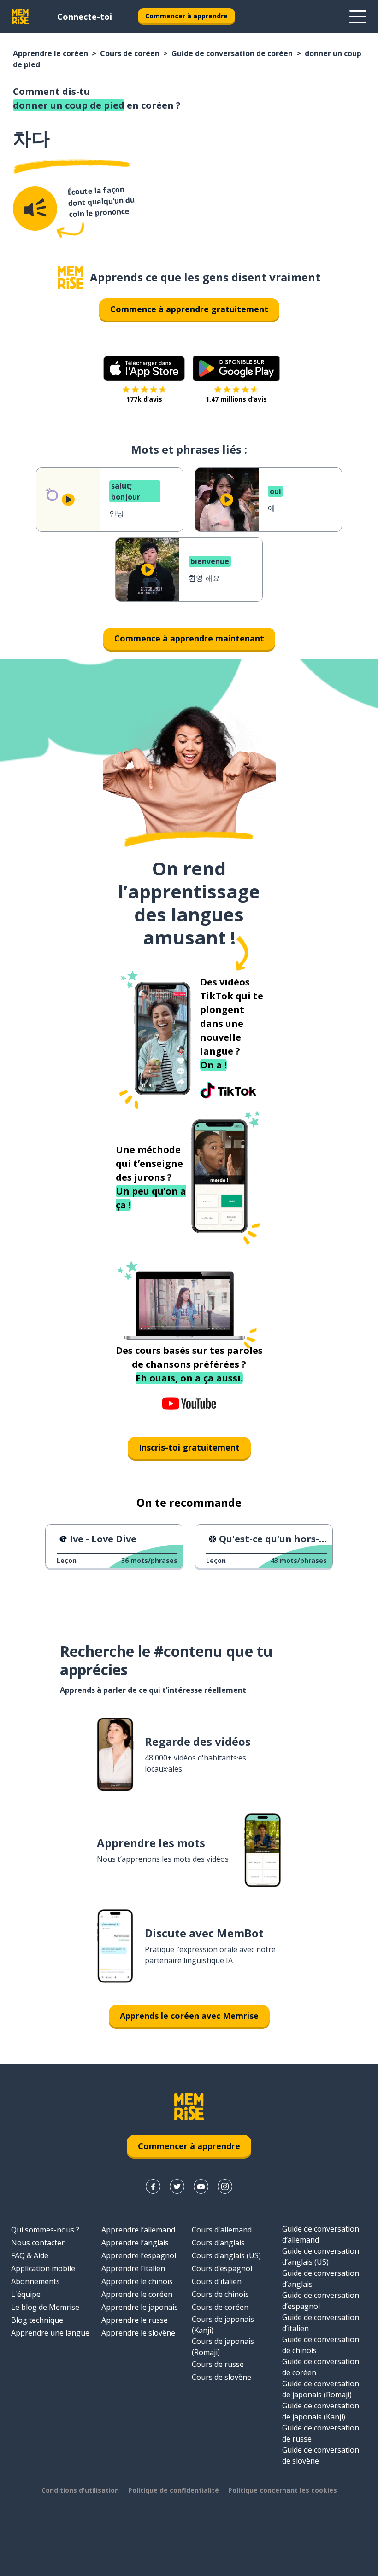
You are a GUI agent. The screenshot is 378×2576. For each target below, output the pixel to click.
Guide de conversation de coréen (232, 53)
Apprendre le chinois (137, 2281)
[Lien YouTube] (201, 2186)
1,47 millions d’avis (236, 399)
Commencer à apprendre (186, 16)
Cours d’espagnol (222, 2268)
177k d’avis (144, 399)
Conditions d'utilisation (80, 2490)
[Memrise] (20, 17)
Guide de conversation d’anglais (321, 2279)
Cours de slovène (221, 2377)
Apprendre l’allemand (138, 2230)
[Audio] (35, 209)
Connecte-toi (85, 17)
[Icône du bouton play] (68, 500)
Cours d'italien (217, 2281)
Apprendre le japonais (140, 2307)
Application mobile (43, 2268)
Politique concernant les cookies (283, 2490)
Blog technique (37, 2320)
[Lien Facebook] (153, 2186)
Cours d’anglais (218, 2243)
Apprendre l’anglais (135, 2243)
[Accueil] (71, 277)
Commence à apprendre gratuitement (189, 309)
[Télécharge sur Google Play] (236, 368)
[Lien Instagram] (225, 2186)
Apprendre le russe (135, 2320)
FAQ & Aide (30, 2255)
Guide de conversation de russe (321, 2433)
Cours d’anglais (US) (226, 2255)
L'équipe (26, 2294)
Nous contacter (38, 2243)
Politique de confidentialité (174, 2490)
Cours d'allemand (222, 2230)
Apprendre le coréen (50, 53)
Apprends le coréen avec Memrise (189, 2016)
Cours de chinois (220, 2294)
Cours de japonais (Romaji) (223, 2347)
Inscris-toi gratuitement (189, 1447)
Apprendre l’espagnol (139, 2255)
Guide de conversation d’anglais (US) (321, 2256)
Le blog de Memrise (45, 2307)
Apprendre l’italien (133, 2268)
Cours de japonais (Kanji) (223, 2325)
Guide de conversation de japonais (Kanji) (321, 2411)
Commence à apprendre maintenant (189, 638)
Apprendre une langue (50, 2333)
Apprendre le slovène (138, 2333)
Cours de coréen (130, 53)
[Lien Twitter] (177, 2186)
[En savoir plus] (358, 17)
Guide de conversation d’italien (321, 2323)
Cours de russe (218, 2364)
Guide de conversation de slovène (321, 2455)
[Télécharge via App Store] (144, 368)
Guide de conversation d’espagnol (321, 2301)
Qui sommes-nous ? (45, 2230)
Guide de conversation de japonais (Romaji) (321, 2389)
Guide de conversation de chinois (321, 2345)
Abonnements (35, 2281)
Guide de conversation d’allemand (321, 2234)
